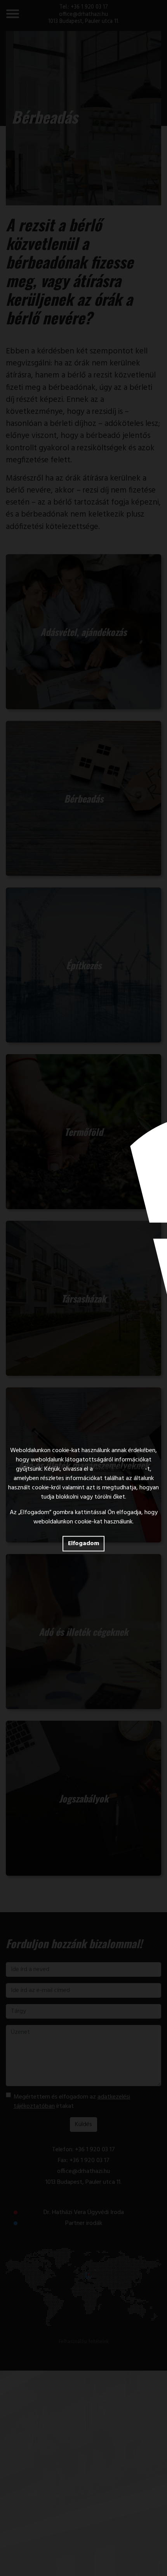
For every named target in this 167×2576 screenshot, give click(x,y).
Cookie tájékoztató (120, 1469)
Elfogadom (83, 1544)
